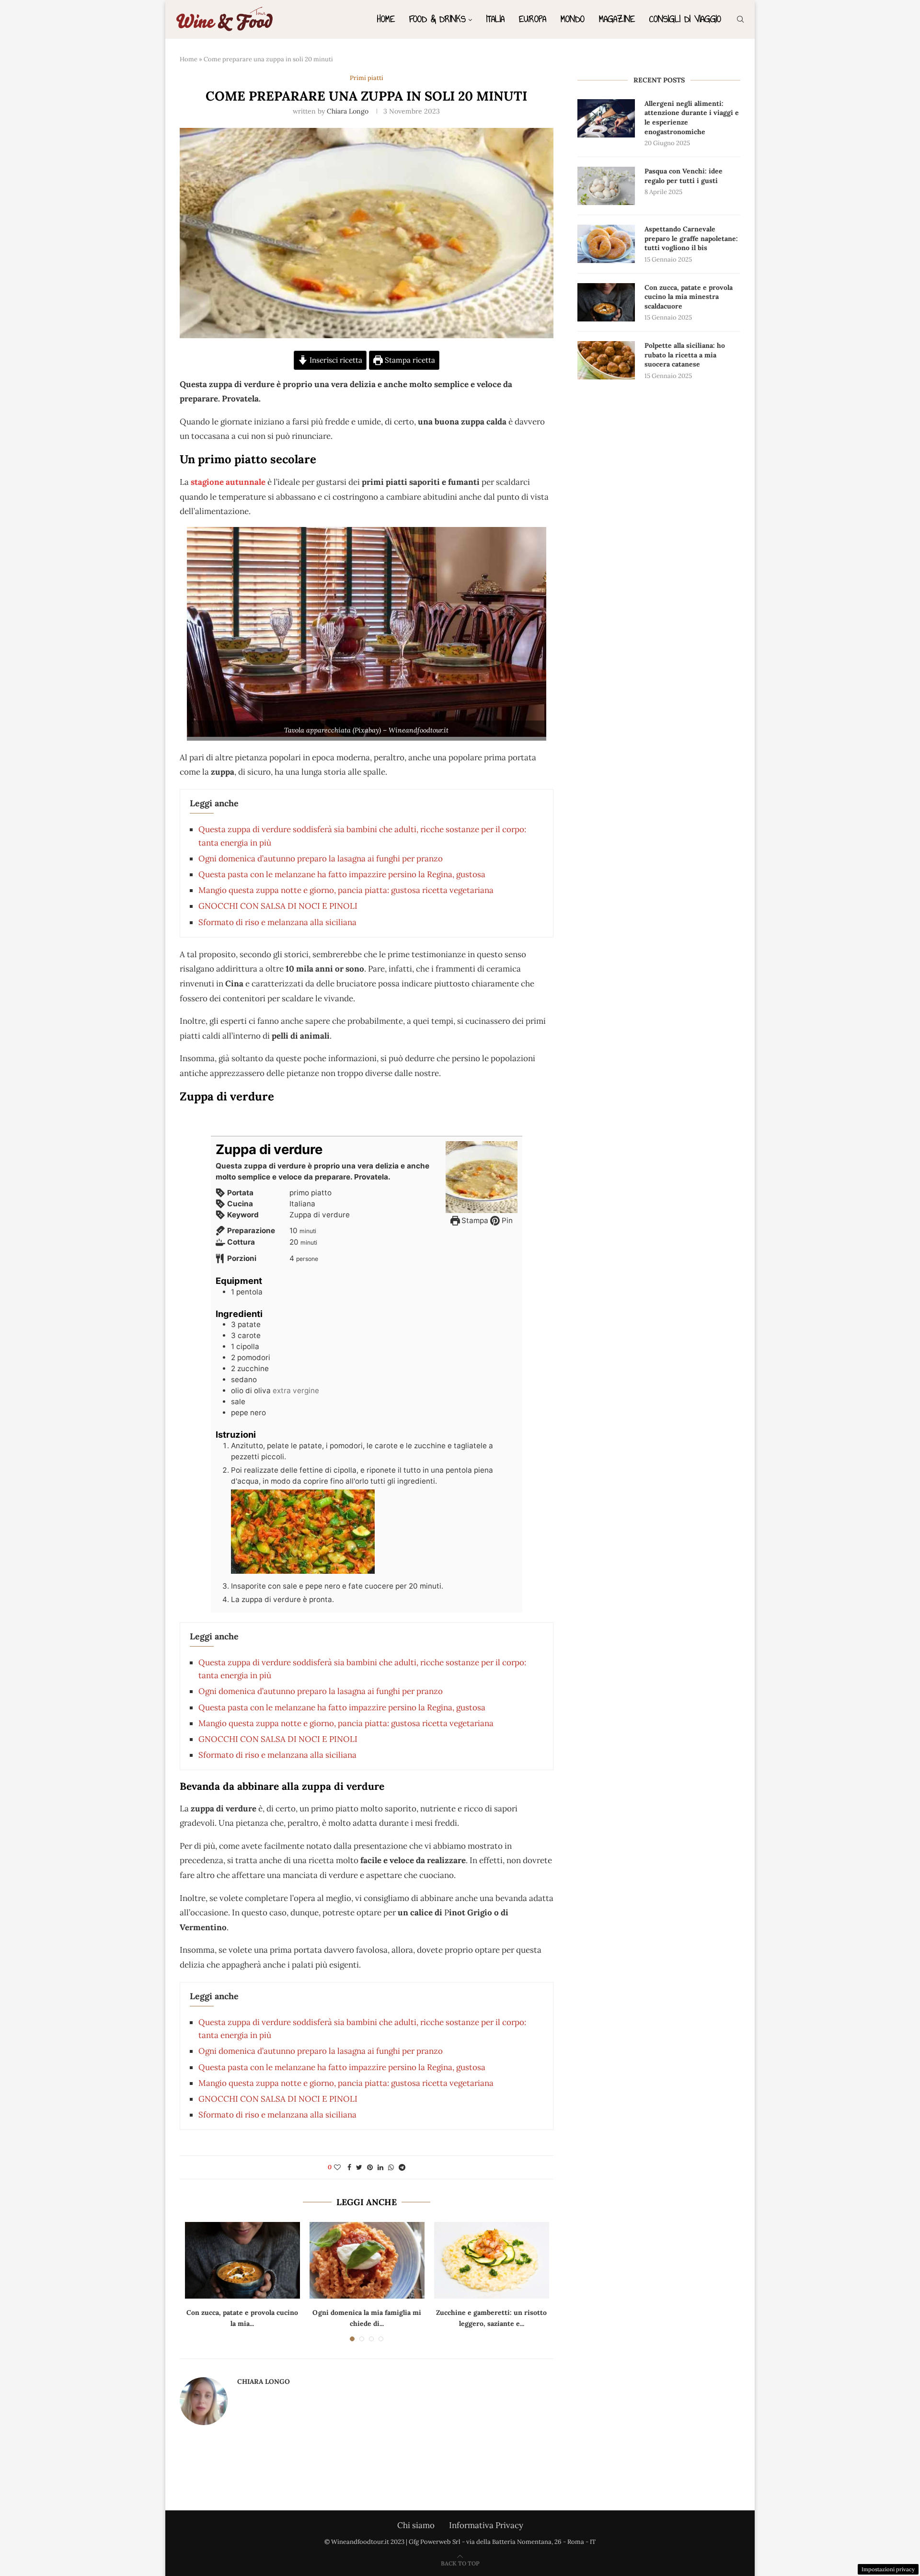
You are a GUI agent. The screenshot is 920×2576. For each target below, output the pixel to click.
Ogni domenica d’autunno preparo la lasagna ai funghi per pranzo (321, 859)
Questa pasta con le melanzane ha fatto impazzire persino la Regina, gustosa (342, 874)
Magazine (617, 19)
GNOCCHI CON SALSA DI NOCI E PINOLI (278, 906)
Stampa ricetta (409, 360)
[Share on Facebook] (349, 2167)
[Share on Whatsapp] (391, 2167)
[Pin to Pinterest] (370, 2167)
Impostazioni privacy (888, 2569)
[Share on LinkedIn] (380, 2167)
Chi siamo (416, 2525)
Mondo (573, 19)
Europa (533, 19)
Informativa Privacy (486, 2525)
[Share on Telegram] (402, 2167)
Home (386, 19)
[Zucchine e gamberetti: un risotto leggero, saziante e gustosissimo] (492, 2260)
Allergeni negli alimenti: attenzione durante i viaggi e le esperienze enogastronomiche (692, 118)
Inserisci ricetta (335, 360)
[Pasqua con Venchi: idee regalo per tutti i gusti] (606, 186)
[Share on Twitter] (359, 2167)
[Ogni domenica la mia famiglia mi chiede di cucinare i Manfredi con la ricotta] (367, 2260)
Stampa (474, 1220)
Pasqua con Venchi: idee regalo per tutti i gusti (684, 176)
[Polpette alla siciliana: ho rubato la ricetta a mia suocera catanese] (606, 360)
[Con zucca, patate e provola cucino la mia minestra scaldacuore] (242, 2260)
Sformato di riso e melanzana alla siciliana (277, 922)
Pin (506, 1220)
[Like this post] (337, 2167)
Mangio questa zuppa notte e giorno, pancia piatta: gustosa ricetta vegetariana (346, 890)
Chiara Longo (348, 111)
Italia (495, 19)
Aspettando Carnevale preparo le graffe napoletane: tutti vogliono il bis (691, 238)
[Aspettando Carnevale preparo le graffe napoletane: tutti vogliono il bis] (606, 244)
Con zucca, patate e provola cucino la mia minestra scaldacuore (689, 297)
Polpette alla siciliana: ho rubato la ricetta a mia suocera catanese (685, 355)
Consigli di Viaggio (685, 19)
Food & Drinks (437, 19)
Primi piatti (367, 78)
